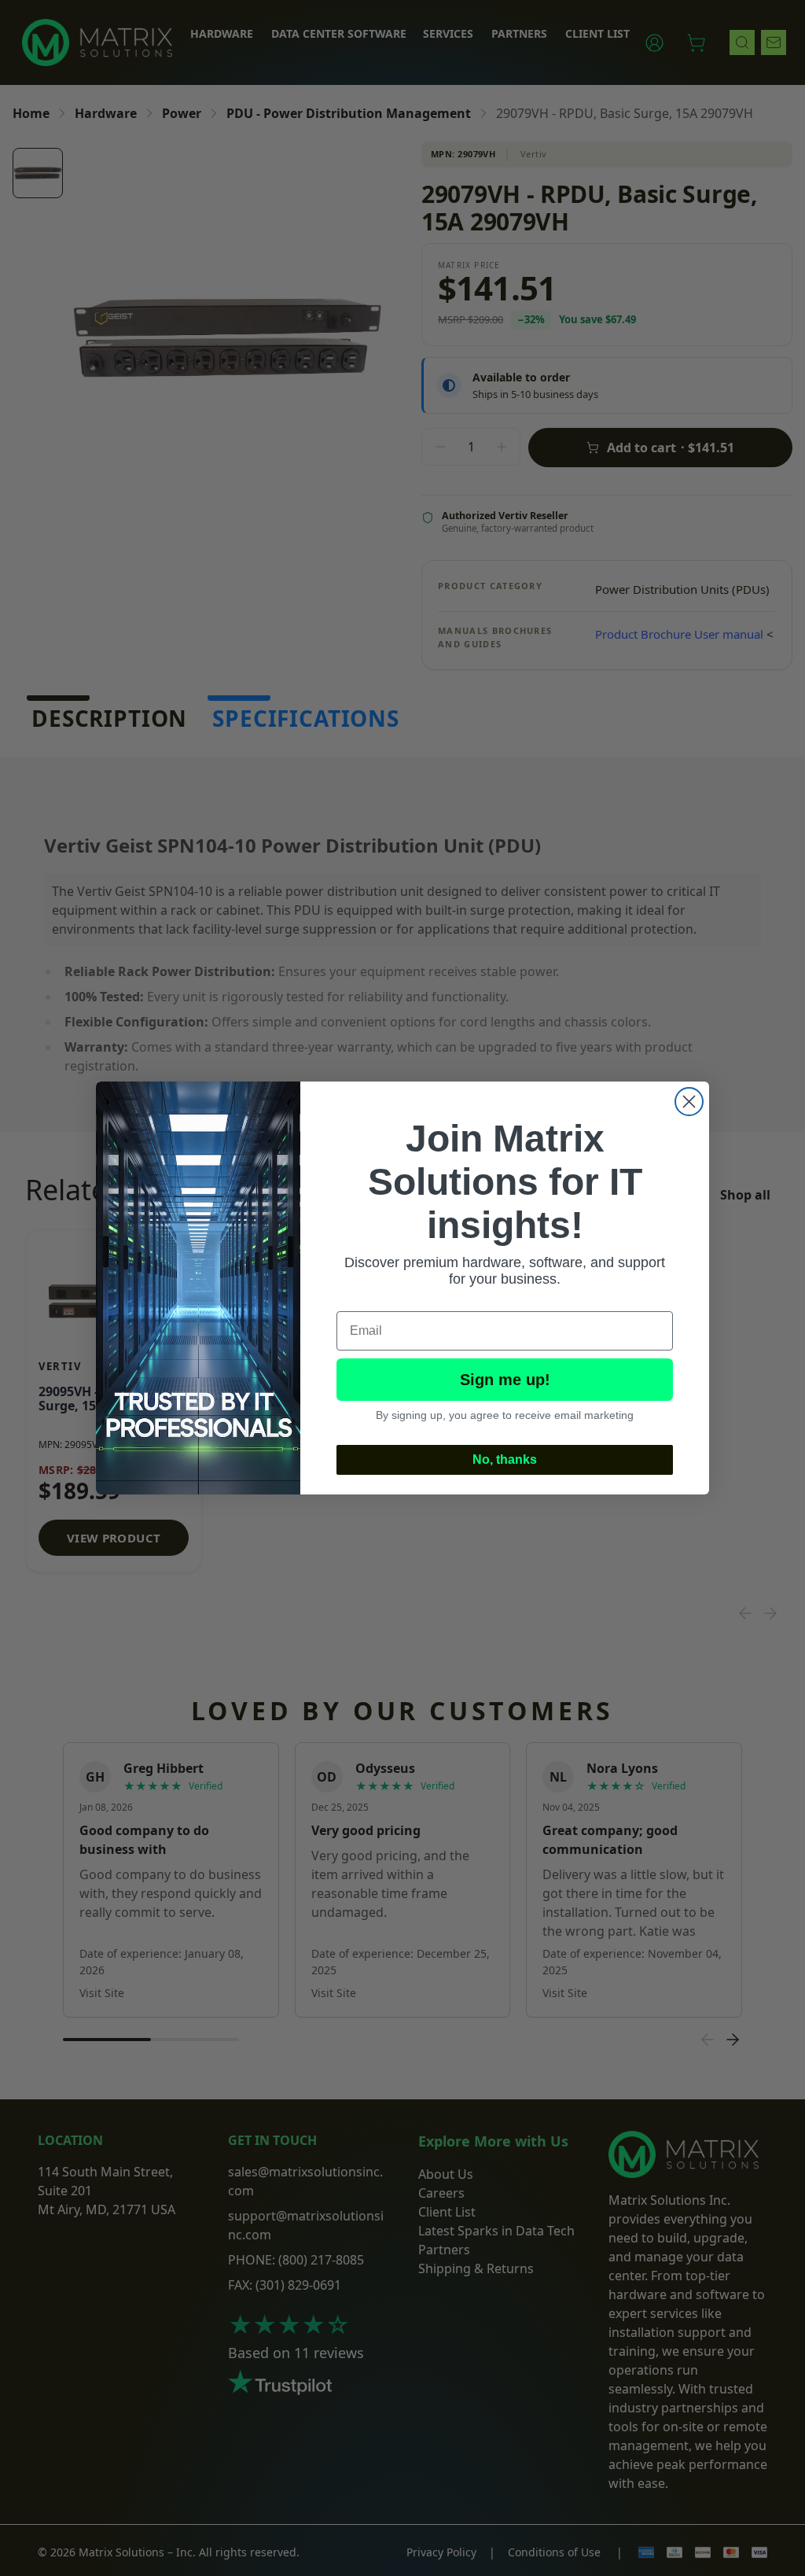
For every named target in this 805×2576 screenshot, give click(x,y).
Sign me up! (505, 1380)
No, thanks (505, 1459)
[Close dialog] (689, 1102)
